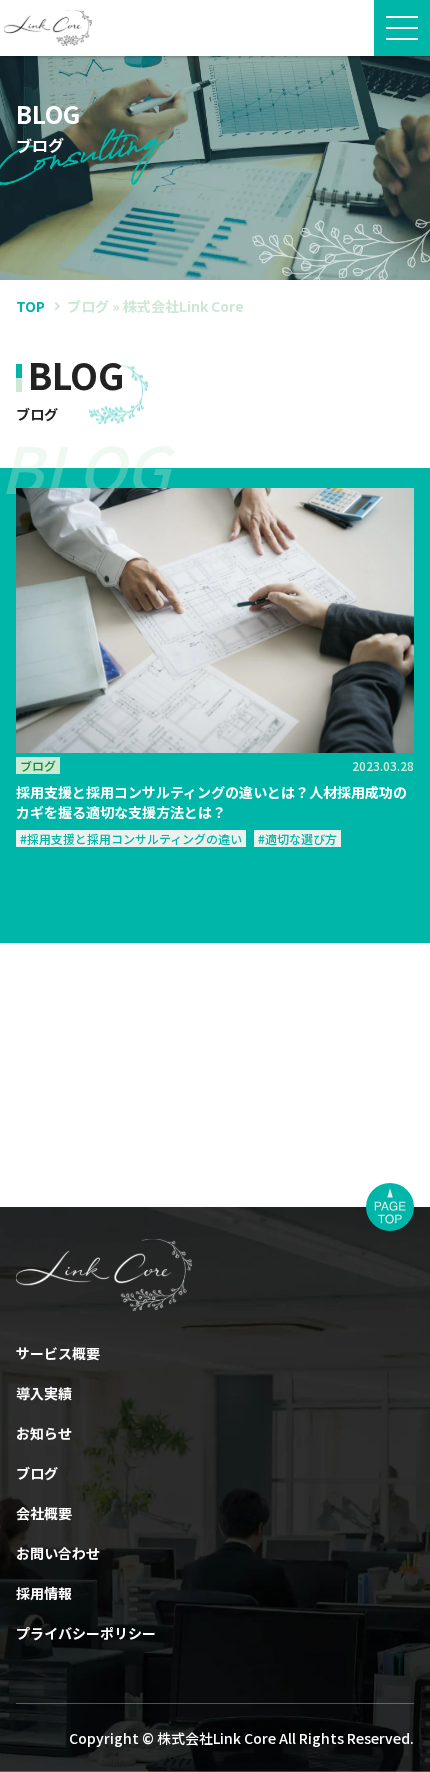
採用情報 (44, 1593)
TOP (30, 306)
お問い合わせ (58, 1553)
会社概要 (44, 1513)
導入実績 (44, 1393)
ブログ (37, 1473)
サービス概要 (58, 1353)
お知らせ (44, 1433)
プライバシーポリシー (86, 1633)
